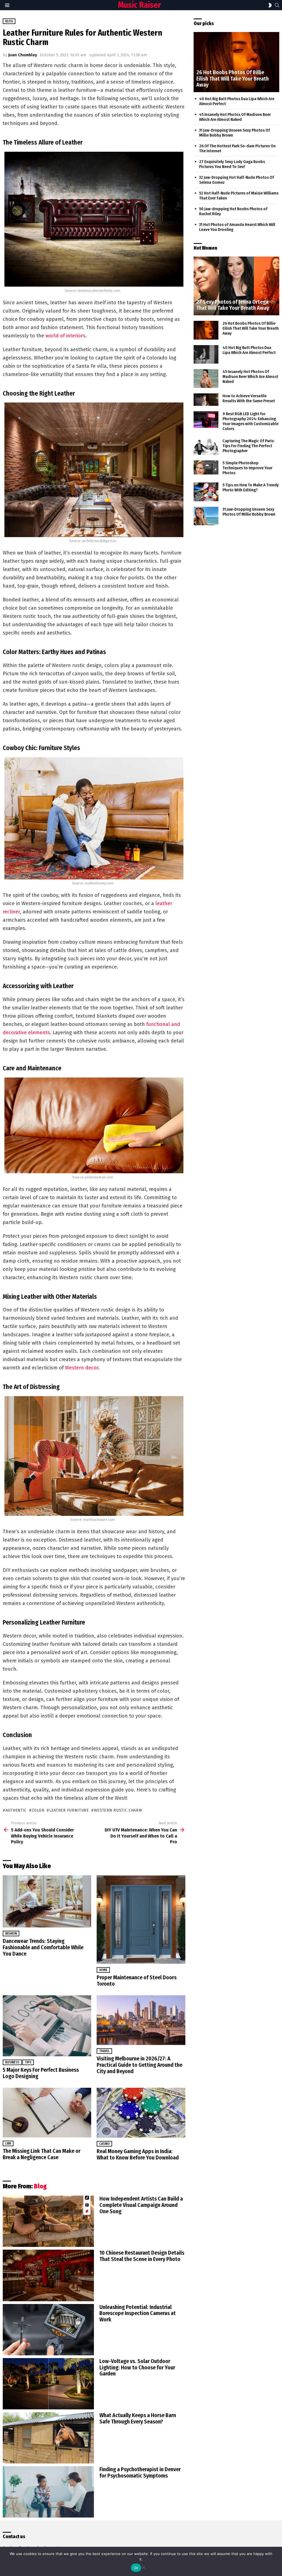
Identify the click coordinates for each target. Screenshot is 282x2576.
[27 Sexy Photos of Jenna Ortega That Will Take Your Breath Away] (236, 286)
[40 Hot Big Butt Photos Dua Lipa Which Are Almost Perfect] (206, 354)
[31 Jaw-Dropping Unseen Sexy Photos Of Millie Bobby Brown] (206, 516)
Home (103, 1970)
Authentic (16, 1810)
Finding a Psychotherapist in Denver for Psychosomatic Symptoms (140, 2472)
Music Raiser (139, 5)
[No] (143, 2566)
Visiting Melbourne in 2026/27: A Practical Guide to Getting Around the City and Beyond (139, 2065)
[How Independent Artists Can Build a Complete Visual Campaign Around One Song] (48, 2221)
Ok (136, 2568)
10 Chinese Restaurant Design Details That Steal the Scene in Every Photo (142, 2256)
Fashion (11, 1934)
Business (12, 2062)
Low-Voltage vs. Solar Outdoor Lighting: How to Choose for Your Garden (137, 2367)
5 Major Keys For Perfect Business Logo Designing (41, 2073)
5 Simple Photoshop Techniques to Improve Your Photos (247, 468)
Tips (28, 2062)
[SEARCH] (277, 5)
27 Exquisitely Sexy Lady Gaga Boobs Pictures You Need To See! (232, 164)
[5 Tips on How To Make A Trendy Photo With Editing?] (206, 492)
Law (8, 2143)
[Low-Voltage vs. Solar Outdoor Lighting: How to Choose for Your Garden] (48, 2384)
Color (38, 1810)
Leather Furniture (69, 1810)
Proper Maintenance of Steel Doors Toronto (137, 1981)
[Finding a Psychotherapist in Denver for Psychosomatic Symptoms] (48, 2492)
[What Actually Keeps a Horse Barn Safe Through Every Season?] (48, 2438)
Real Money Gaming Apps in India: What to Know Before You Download (138, 2154)
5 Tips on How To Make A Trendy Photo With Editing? (251, 487)
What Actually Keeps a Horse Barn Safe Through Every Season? (138, 2418)
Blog (40, 2186)
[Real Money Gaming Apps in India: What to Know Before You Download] (141, 2113)
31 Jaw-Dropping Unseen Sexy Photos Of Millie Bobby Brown (249, 512)
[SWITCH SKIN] (270, 5)
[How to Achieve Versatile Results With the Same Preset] (206, 400)
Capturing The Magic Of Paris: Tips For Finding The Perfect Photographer (248, 446)
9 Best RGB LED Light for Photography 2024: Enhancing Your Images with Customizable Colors (250, 421)
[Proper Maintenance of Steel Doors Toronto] (141, 1920)
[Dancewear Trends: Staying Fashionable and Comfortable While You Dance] (47, 1901)
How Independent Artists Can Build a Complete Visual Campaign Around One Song (141, 2205)
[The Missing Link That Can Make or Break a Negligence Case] (47, 2113)
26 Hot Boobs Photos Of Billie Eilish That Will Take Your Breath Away (251, 328)
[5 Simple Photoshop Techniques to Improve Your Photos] (206, 467)
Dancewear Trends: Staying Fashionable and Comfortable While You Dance (43, 1947)
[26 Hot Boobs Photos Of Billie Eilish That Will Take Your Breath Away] (236, 62)
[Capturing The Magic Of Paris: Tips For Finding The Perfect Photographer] (206, 447)
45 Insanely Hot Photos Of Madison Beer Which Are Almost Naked (235, 117)
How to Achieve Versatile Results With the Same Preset (249, 398)
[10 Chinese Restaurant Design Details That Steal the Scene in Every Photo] (48, 2275)
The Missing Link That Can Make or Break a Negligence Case (42, 2154)
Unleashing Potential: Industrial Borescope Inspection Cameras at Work (138, 2313)
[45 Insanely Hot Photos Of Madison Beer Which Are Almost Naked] (206, 378)
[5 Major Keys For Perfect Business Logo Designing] (47, 2026)
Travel (104, 2051)
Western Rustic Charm (118, 1810)
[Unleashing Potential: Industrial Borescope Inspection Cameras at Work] (48, 2330)
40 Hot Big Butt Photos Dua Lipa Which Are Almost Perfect (249, 350)
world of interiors (65, 336)
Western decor (82, 1368)
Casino (104, 2144)
